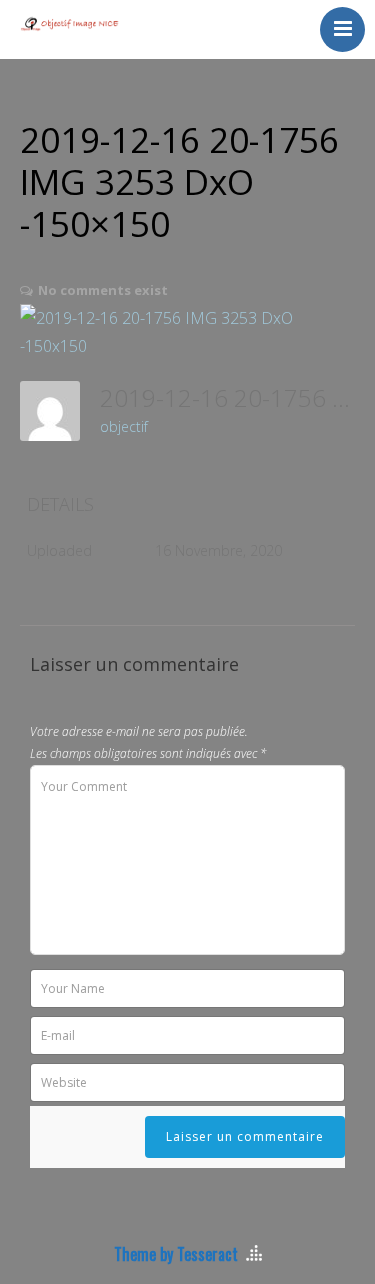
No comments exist (103, 290)
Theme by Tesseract (176, 1254)
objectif (124, 426)
